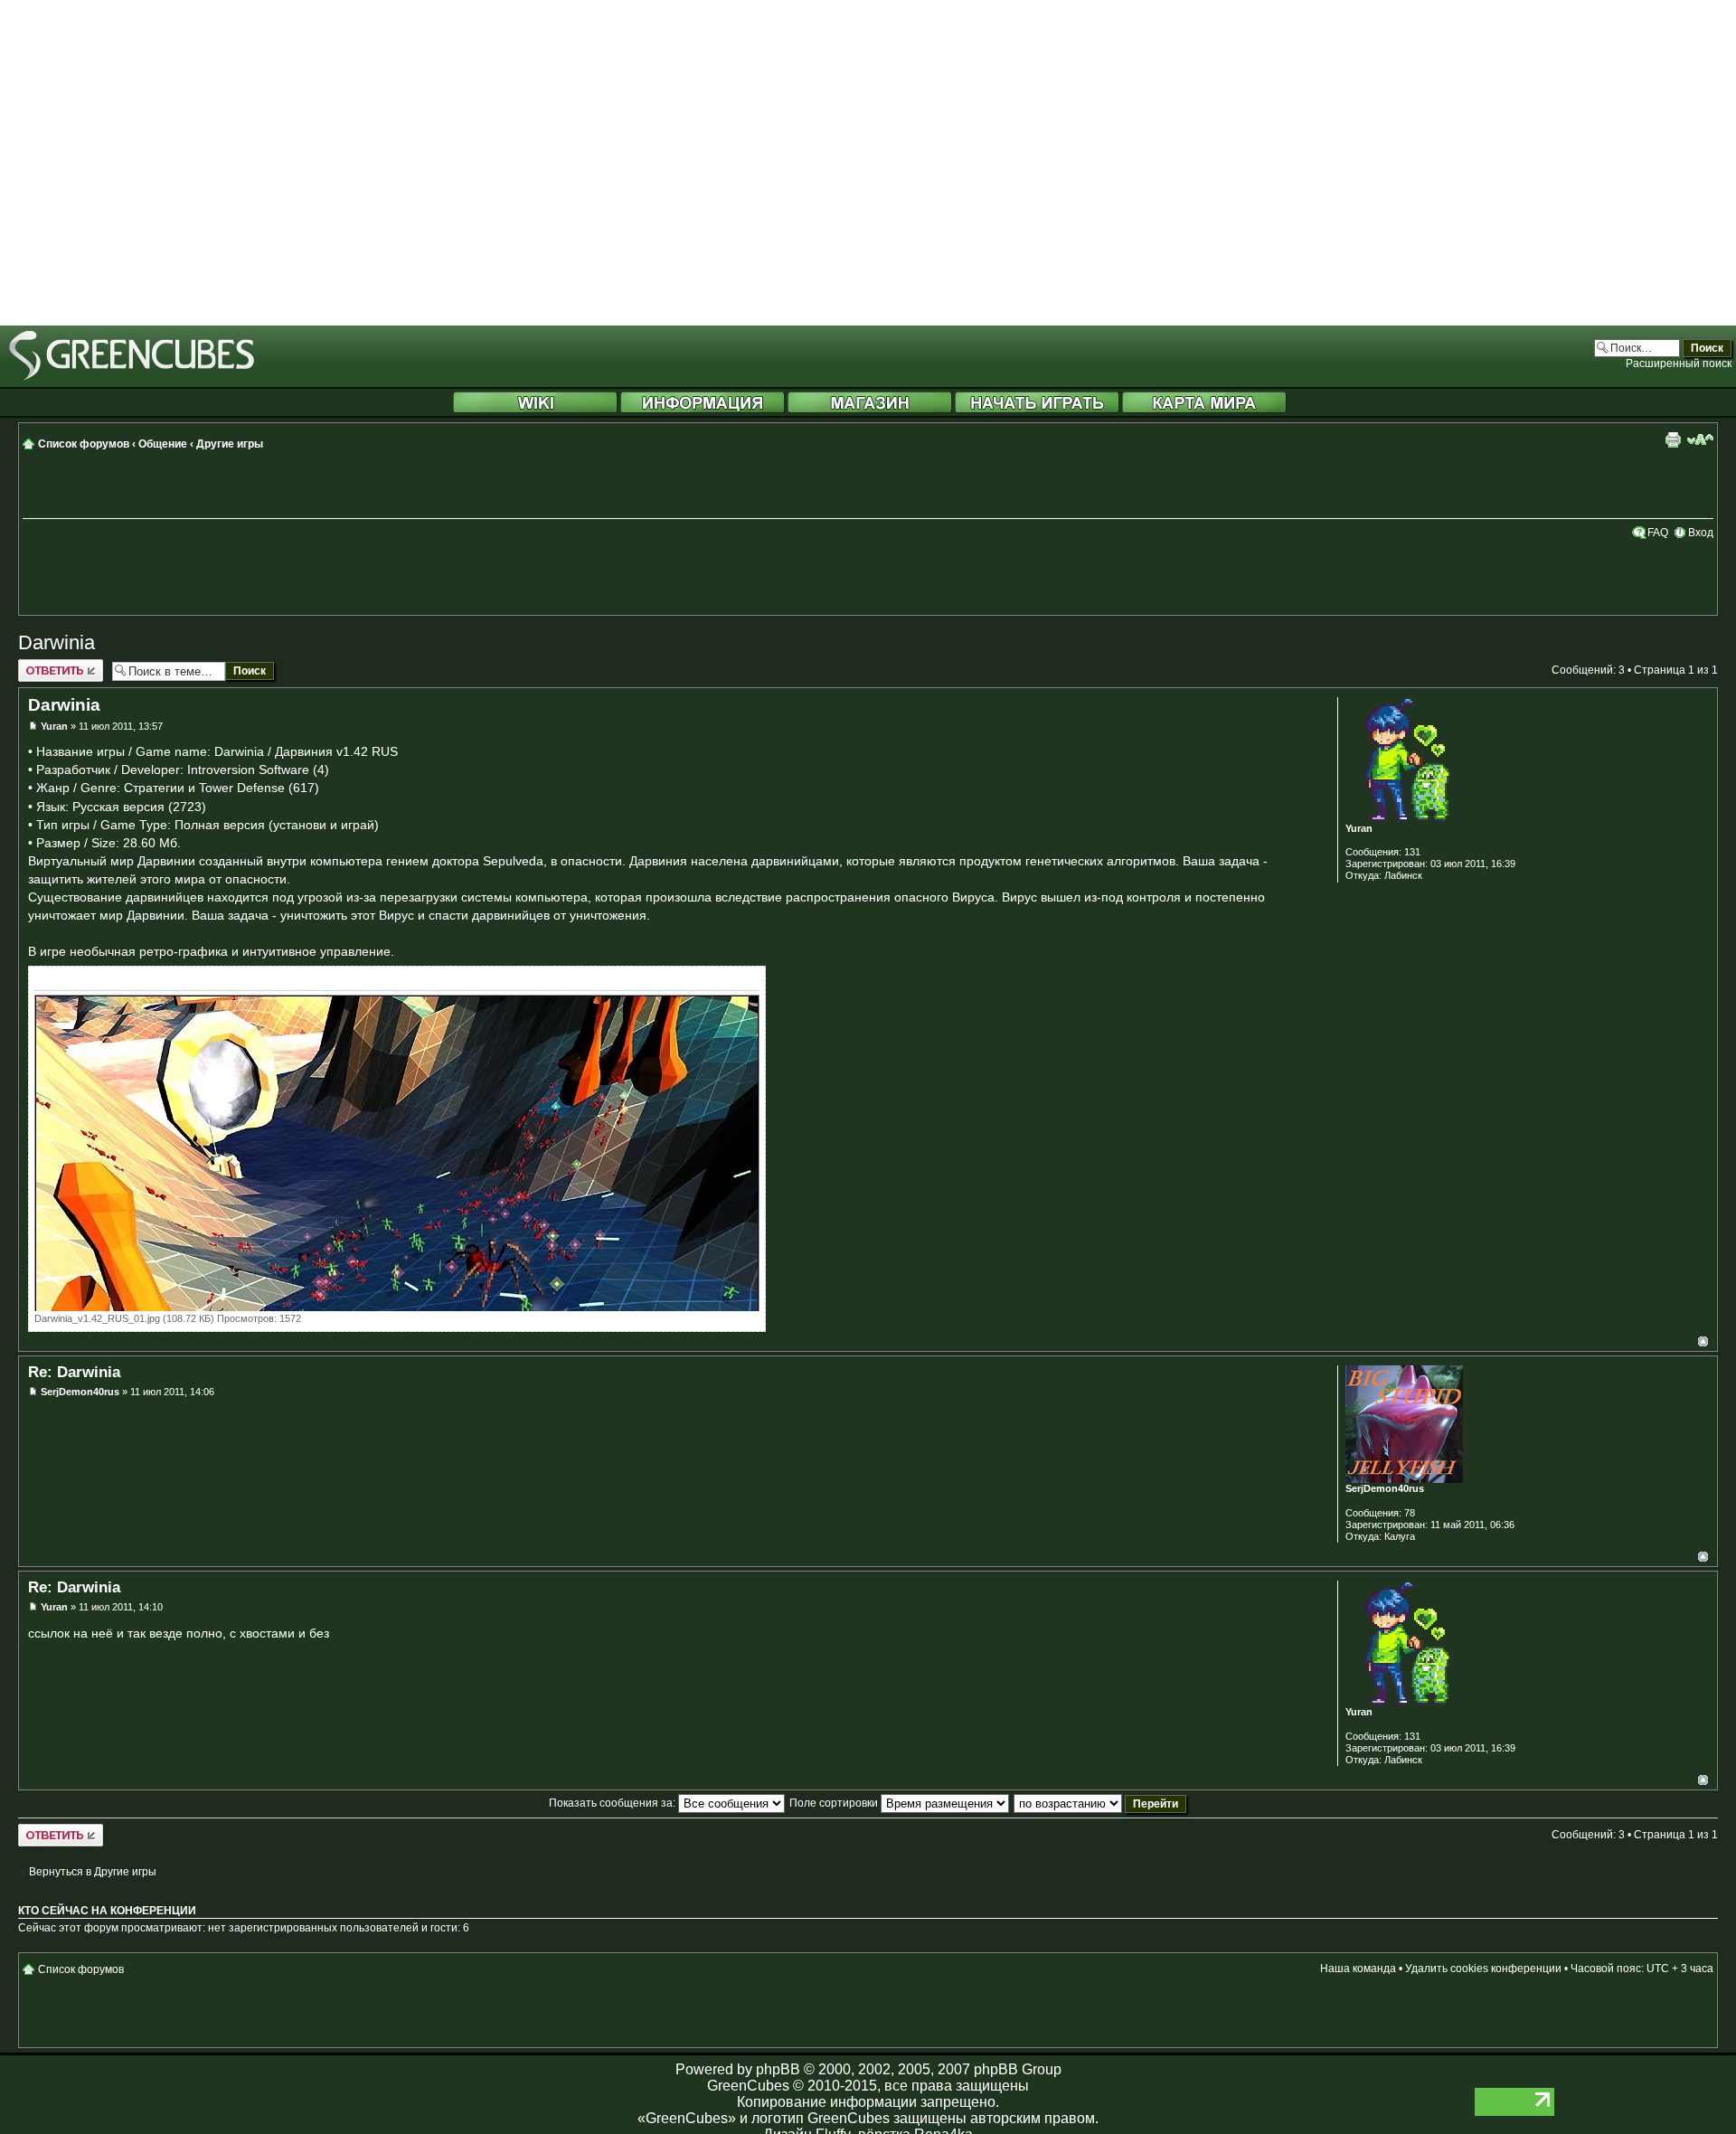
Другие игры (230, 444)
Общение (163, 444)
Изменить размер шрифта (1700, 439)
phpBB (778, 2069)
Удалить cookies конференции (1483, 1969)
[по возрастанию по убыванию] (1101, 1803)
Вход (1701, 533)
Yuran (54, 726)
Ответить (42, 666)
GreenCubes (748, 2086)
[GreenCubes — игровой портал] (132, 377)
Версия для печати (1673, 439)
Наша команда (1358, 1969)
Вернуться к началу (1703, 1341)
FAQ (1658, 533)
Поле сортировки (835, 1803)
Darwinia (57, 642)
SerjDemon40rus (80, 1392)
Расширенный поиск (1679, 364)
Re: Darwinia (74, 1372)
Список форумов (84, 444)
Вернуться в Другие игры (93, 1872)
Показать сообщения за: (613, 1803)
